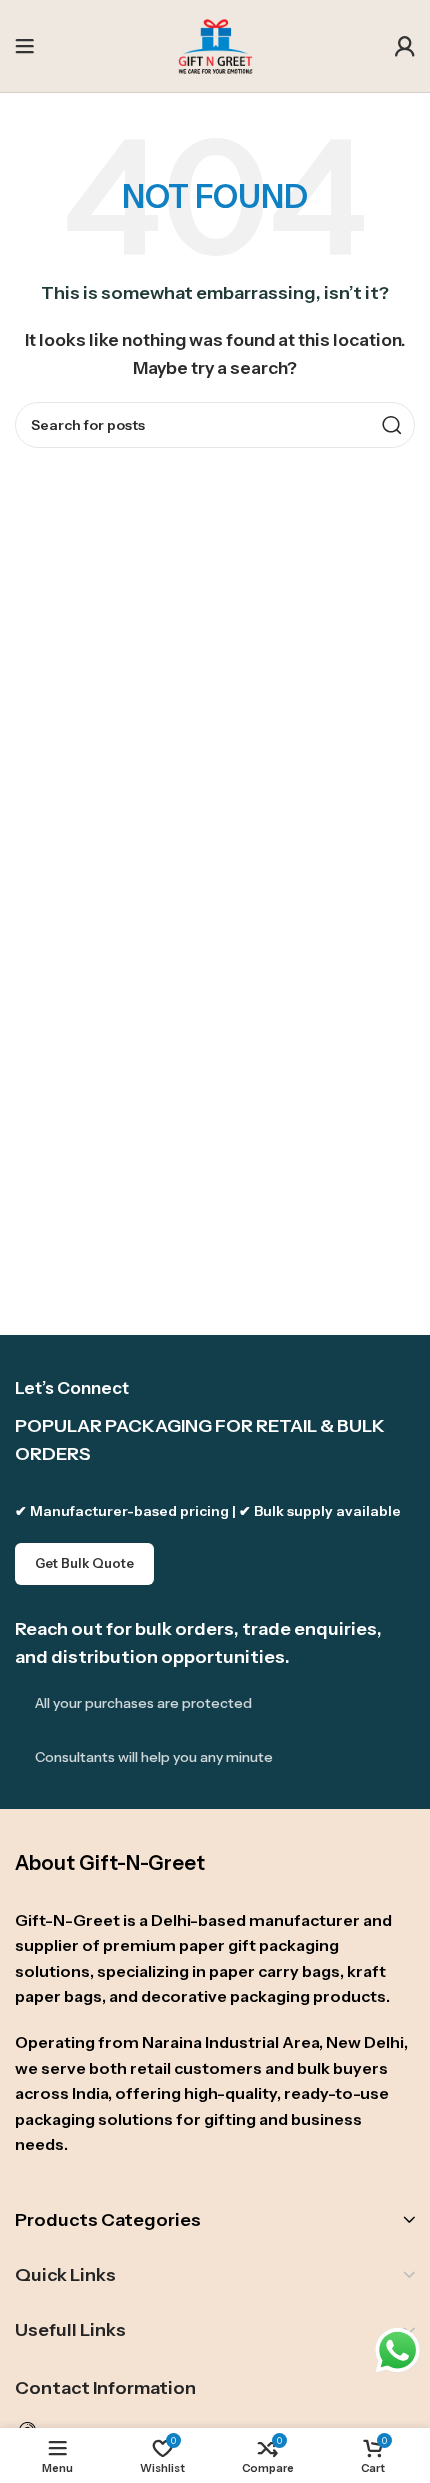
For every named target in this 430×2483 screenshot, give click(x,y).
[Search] (392, 425)
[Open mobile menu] (25, 46)
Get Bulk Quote (84, 1563)
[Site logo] (215, 44)
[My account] (405, 46)
